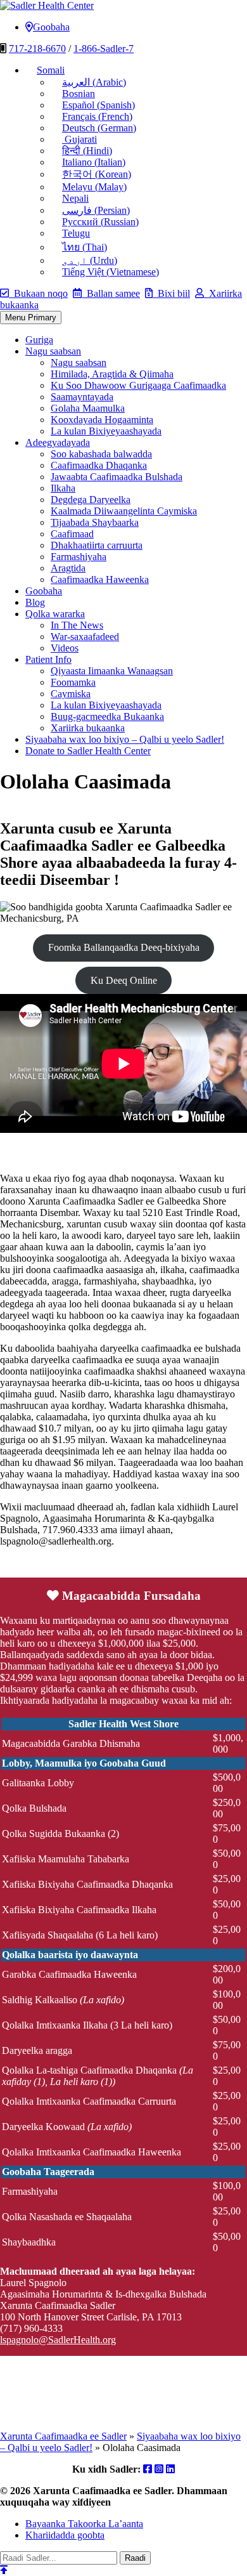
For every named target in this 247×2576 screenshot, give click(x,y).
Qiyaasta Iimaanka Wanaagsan (112, 671)
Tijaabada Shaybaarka (95, 522)
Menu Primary (31, 317)
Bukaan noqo (38, 293)
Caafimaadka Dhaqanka (99, 465)
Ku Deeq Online (124, 980)
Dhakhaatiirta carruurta (97, 545)
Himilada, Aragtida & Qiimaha (112, 374)
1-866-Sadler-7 (104, 49)
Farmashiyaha (79, 557)
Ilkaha (63, 488)
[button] (45, 70)
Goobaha (51, 27)
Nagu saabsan (53, 351)
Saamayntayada (82, 397)
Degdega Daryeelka (91, 500)
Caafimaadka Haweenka (100, 579)
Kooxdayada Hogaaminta (102, 420)
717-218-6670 (37, 49)
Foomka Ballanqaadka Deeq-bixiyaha (124, 947)
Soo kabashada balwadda (101, 454)
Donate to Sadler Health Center (88, 751)
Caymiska (71, 694)
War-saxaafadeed (85, 637)
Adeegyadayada (58, 442)
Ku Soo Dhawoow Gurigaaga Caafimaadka (138, 385)
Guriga (39, 340)
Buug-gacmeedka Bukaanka (107, 716)
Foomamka (73, 682)
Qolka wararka (55, 614)
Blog (35, 602)
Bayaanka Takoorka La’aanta (84, 2524)
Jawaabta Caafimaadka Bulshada (117, 477)
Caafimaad (72, 534)
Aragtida (68, 568)
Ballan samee (111, 293)
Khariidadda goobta (65, 2535)
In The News (77, 625)
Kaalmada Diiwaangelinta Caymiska (124, 511)
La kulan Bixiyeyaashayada (106, 431)
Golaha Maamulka (88, 408)
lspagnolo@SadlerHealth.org (58, 2340)
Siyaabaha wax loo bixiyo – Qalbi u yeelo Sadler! (125, 739)
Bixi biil (171, 293)
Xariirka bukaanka (88, 728)
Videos (65, 648)
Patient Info (48, 659)
